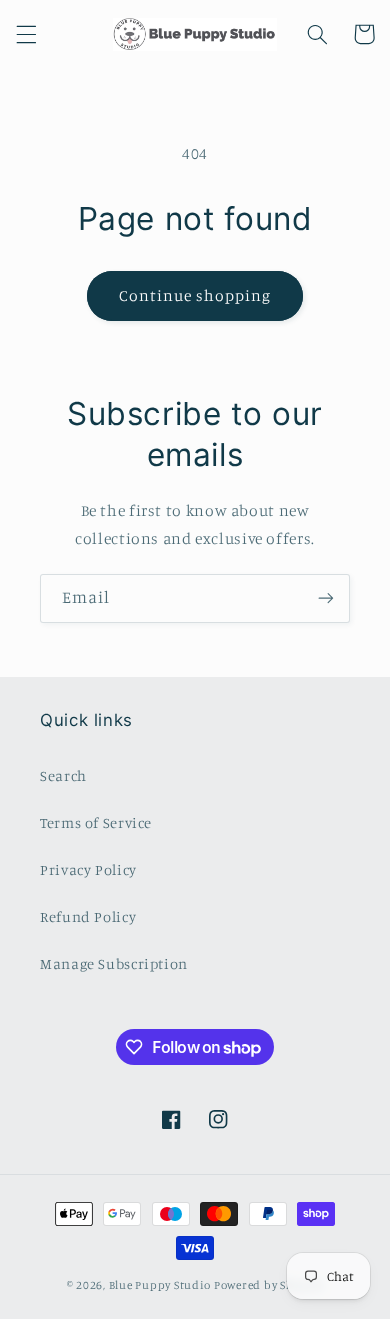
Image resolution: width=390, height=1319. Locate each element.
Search (63, 775)
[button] (26, 34)
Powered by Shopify (268, 1285)
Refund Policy (88, 916)
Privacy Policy (88, 869)
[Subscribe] (326, 598)
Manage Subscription (114, 963)
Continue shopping (195, 295)
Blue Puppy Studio (160, 1285)
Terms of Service (96, 822)
